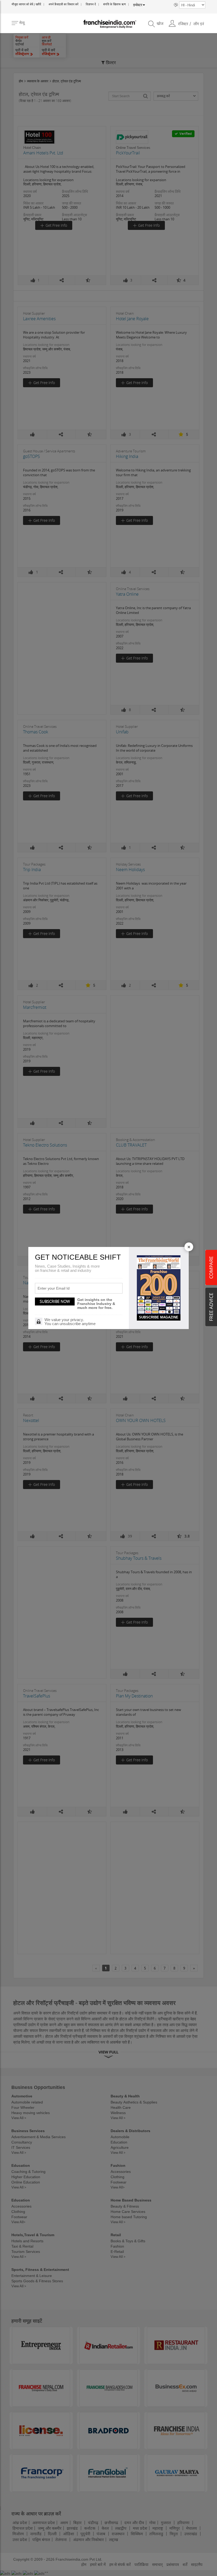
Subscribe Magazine (159, 1317)
